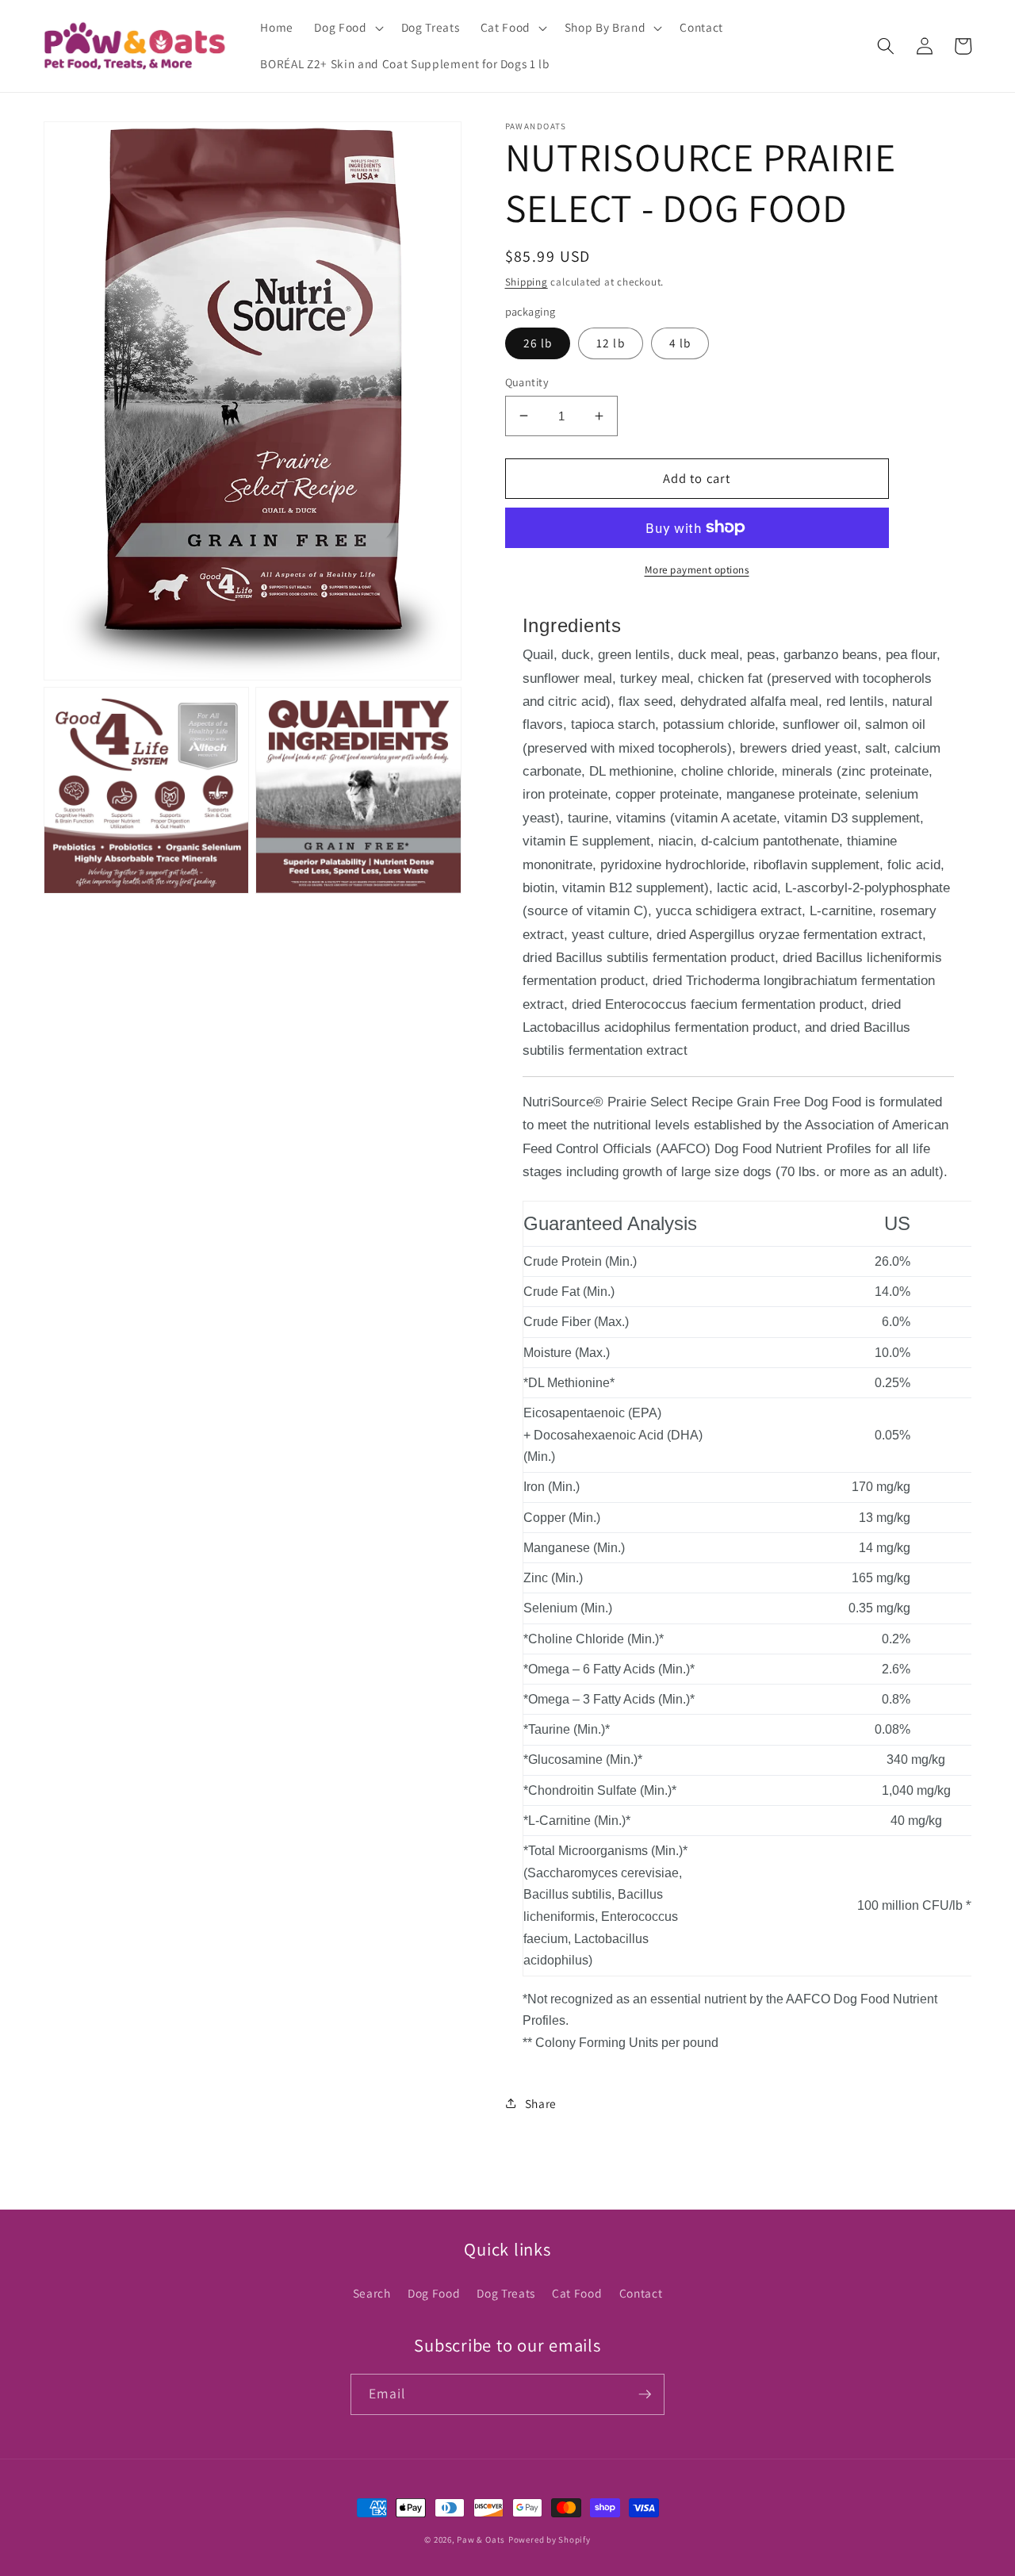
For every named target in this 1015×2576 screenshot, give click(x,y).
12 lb (611, 343)
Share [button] (541, 2103)
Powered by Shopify (550, 2540)
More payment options (697, 569)
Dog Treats (506, 2293)
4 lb (680, 343)
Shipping (527, 281)
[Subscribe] (645, 2394)
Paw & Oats (481, 2540)
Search (372, 2293)
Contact (641, 2293)
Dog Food (434, 2293)
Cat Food (577, 2293)
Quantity (527, 381)
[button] (347, 28)
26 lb (538, 343)
